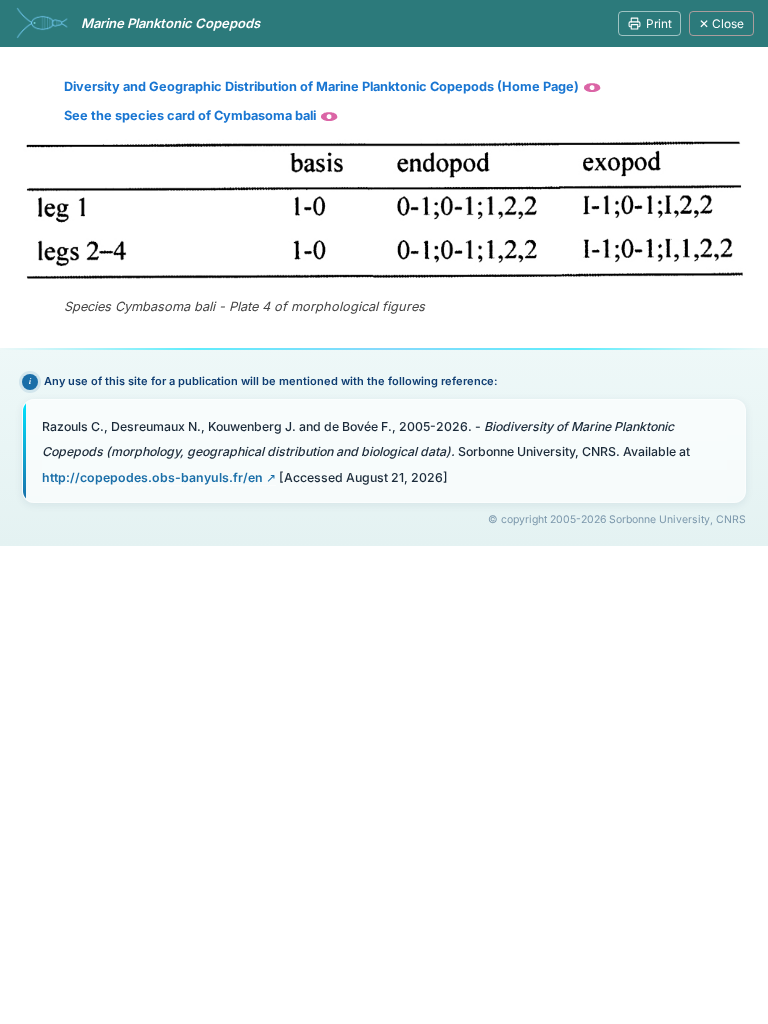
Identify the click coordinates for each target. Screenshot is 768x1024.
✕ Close (721, 23)
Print (659, 23)
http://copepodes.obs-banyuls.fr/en (152, 477)
